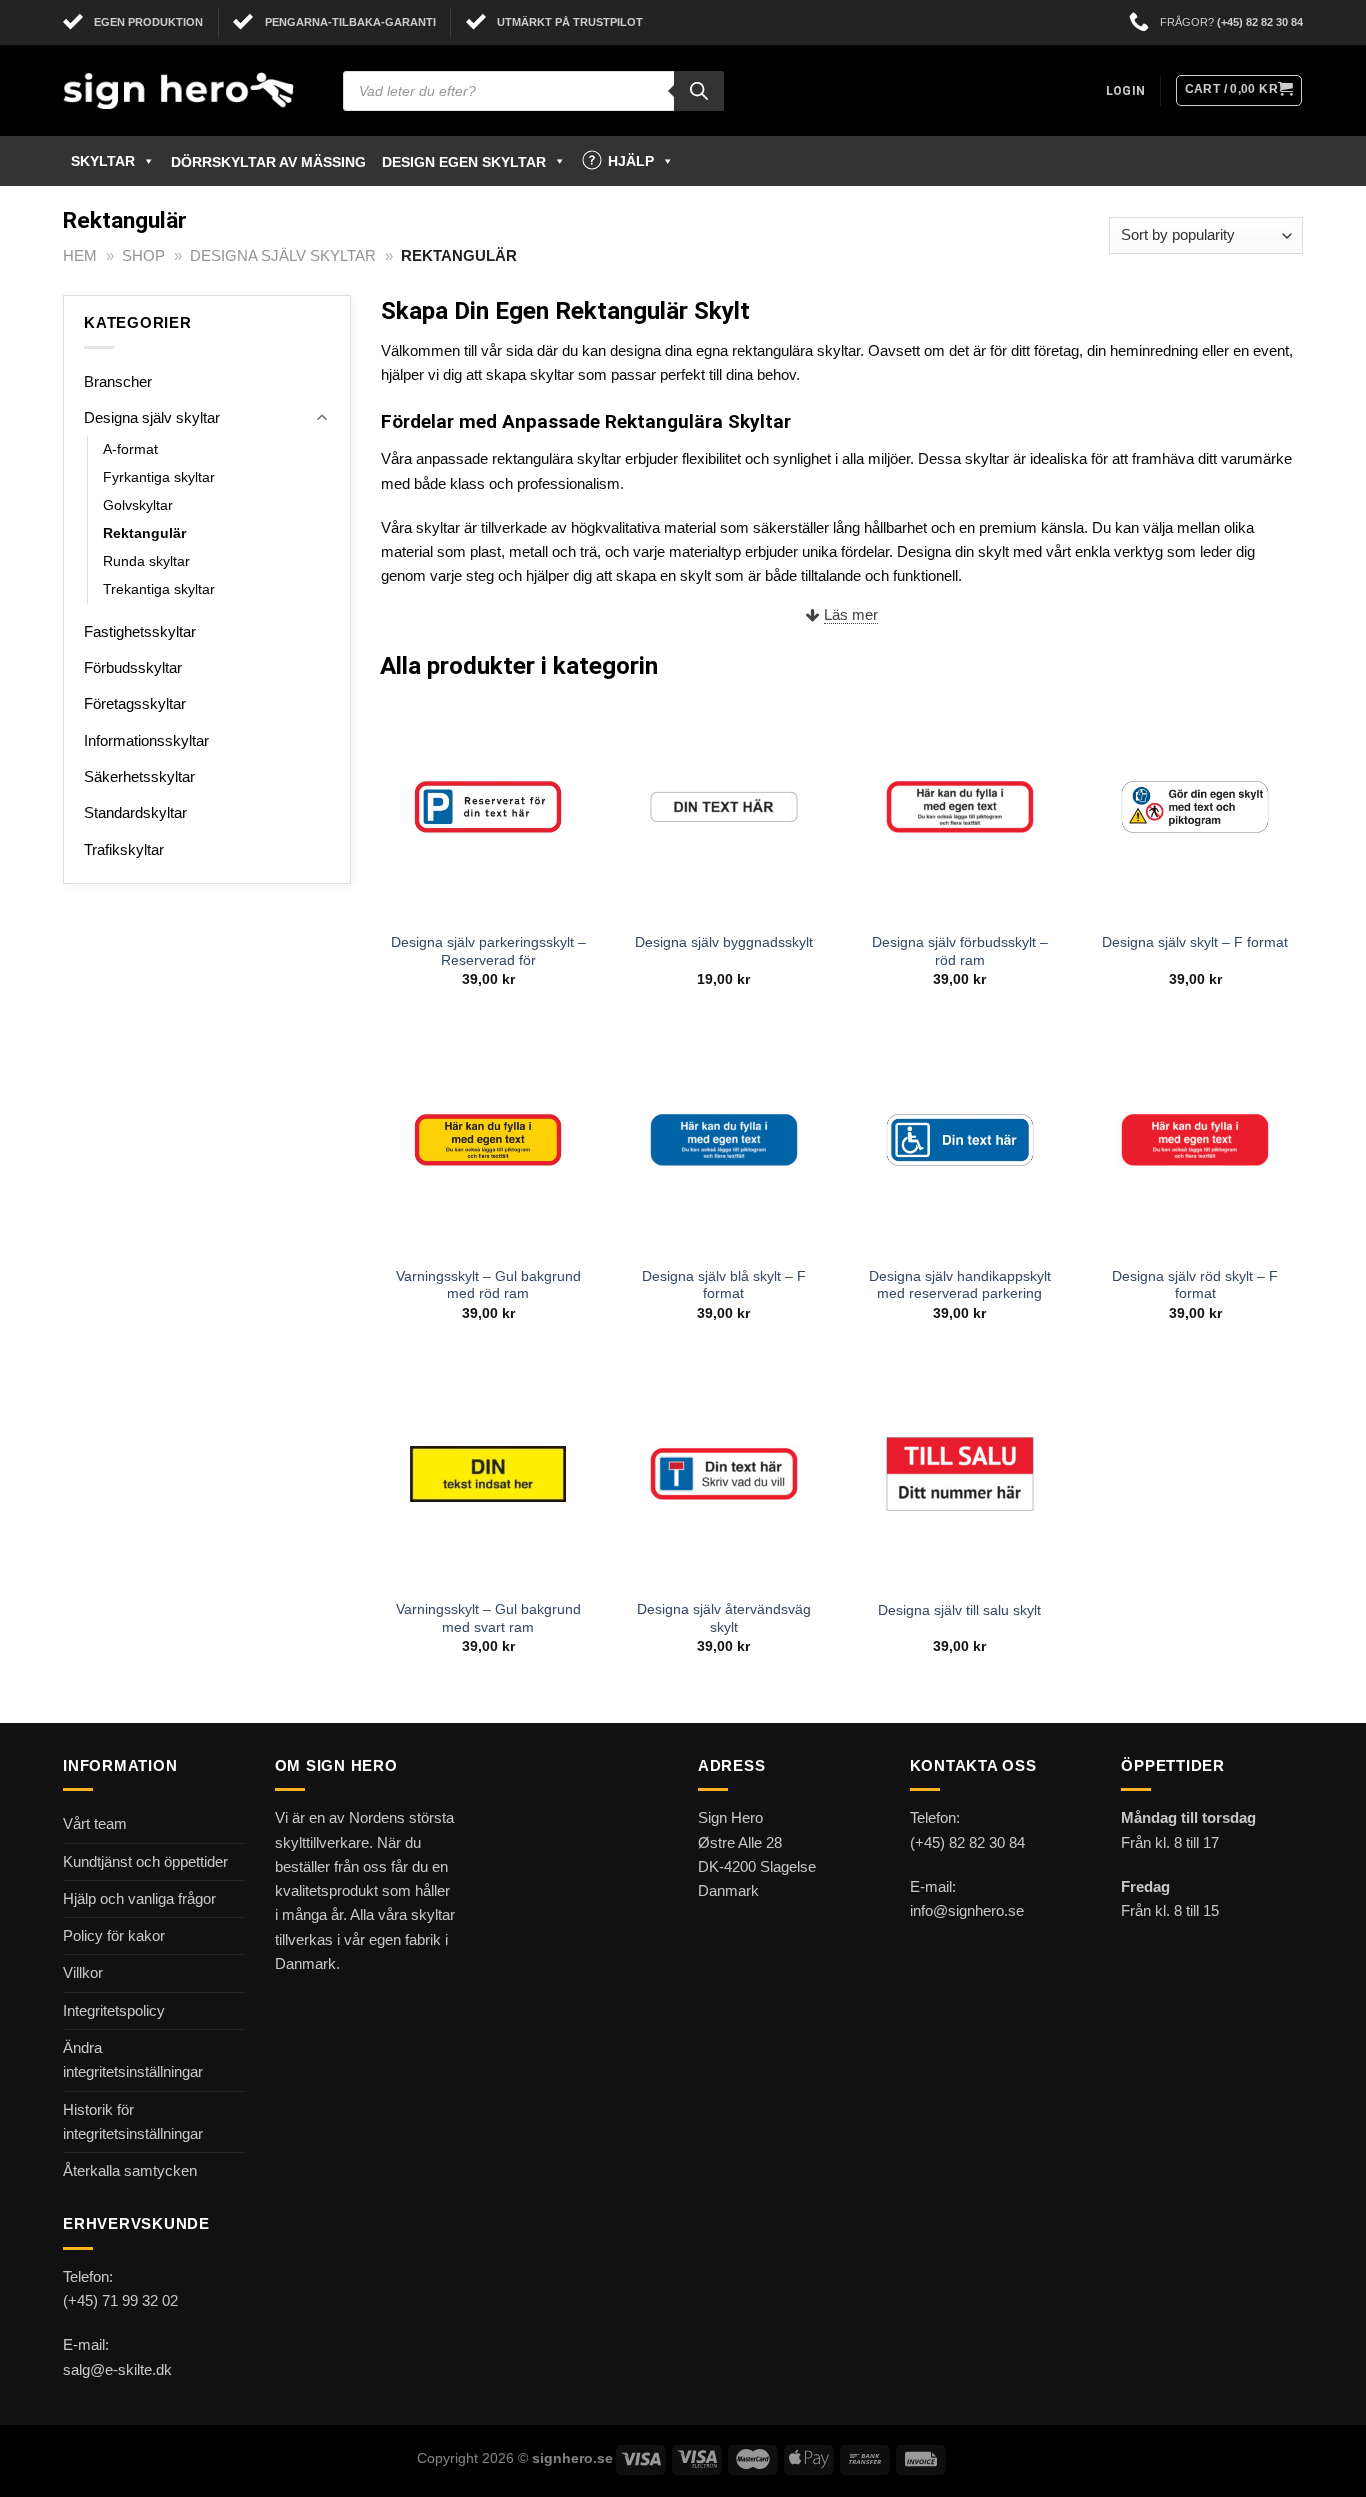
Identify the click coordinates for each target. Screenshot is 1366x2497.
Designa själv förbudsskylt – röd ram (960, 951)
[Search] (699, 91)
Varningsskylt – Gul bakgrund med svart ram (488, 1618)
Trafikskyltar (124, 849)
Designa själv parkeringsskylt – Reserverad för (488, 951)
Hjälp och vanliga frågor (139, 1898)
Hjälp (631, 161)
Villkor (83, 1972)
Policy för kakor (114, 1935)
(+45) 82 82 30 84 (1260, 22)
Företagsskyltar (135, 703)
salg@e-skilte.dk (117, 2369)
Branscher (118, 381)
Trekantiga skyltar (159, 589)
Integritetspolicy (114, 2010)
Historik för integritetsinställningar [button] (133, 2121)
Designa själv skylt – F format (1195, 942)
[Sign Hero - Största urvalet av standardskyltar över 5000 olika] (188, 90)
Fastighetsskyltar (140, 631)
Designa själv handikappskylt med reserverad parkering (960, 1285)
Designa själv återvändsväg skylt (724, 1618)
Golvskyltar (138, 505)
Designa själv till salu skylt (959, 1610)
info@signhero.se (967, 1910)
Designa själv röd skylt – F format (1195, 1285)
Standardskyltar (135, 812)
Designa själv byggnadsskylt (724, 942)
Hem (80, 255)
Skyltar (103, 161)
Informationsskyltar (146, 740)
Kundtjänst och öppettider (145, 1861)
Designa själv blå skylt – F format (724, 1285)
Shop (143, 255)
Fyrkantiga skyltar (159, 477)
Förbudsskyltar (133, 667)
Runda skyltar (146, 561)
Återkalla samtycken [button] (130, 2170)
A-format (130, 449)
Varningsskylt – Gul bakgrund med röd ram (488, 1285)
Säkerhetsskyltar (139, 776)
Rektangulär (144, 533)
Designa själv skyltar (283, 255)
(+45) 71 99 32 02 (120, 2300)
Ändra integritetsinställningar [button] (133, 2059)
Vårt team (95, 1823)
